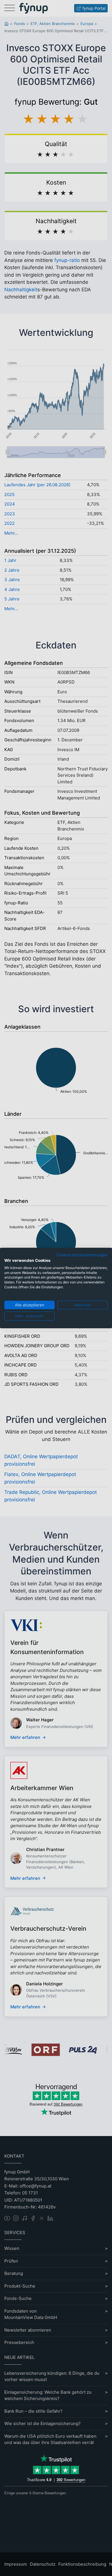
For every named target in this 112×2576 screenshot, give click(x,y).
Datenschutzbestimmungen (82, 1255)
